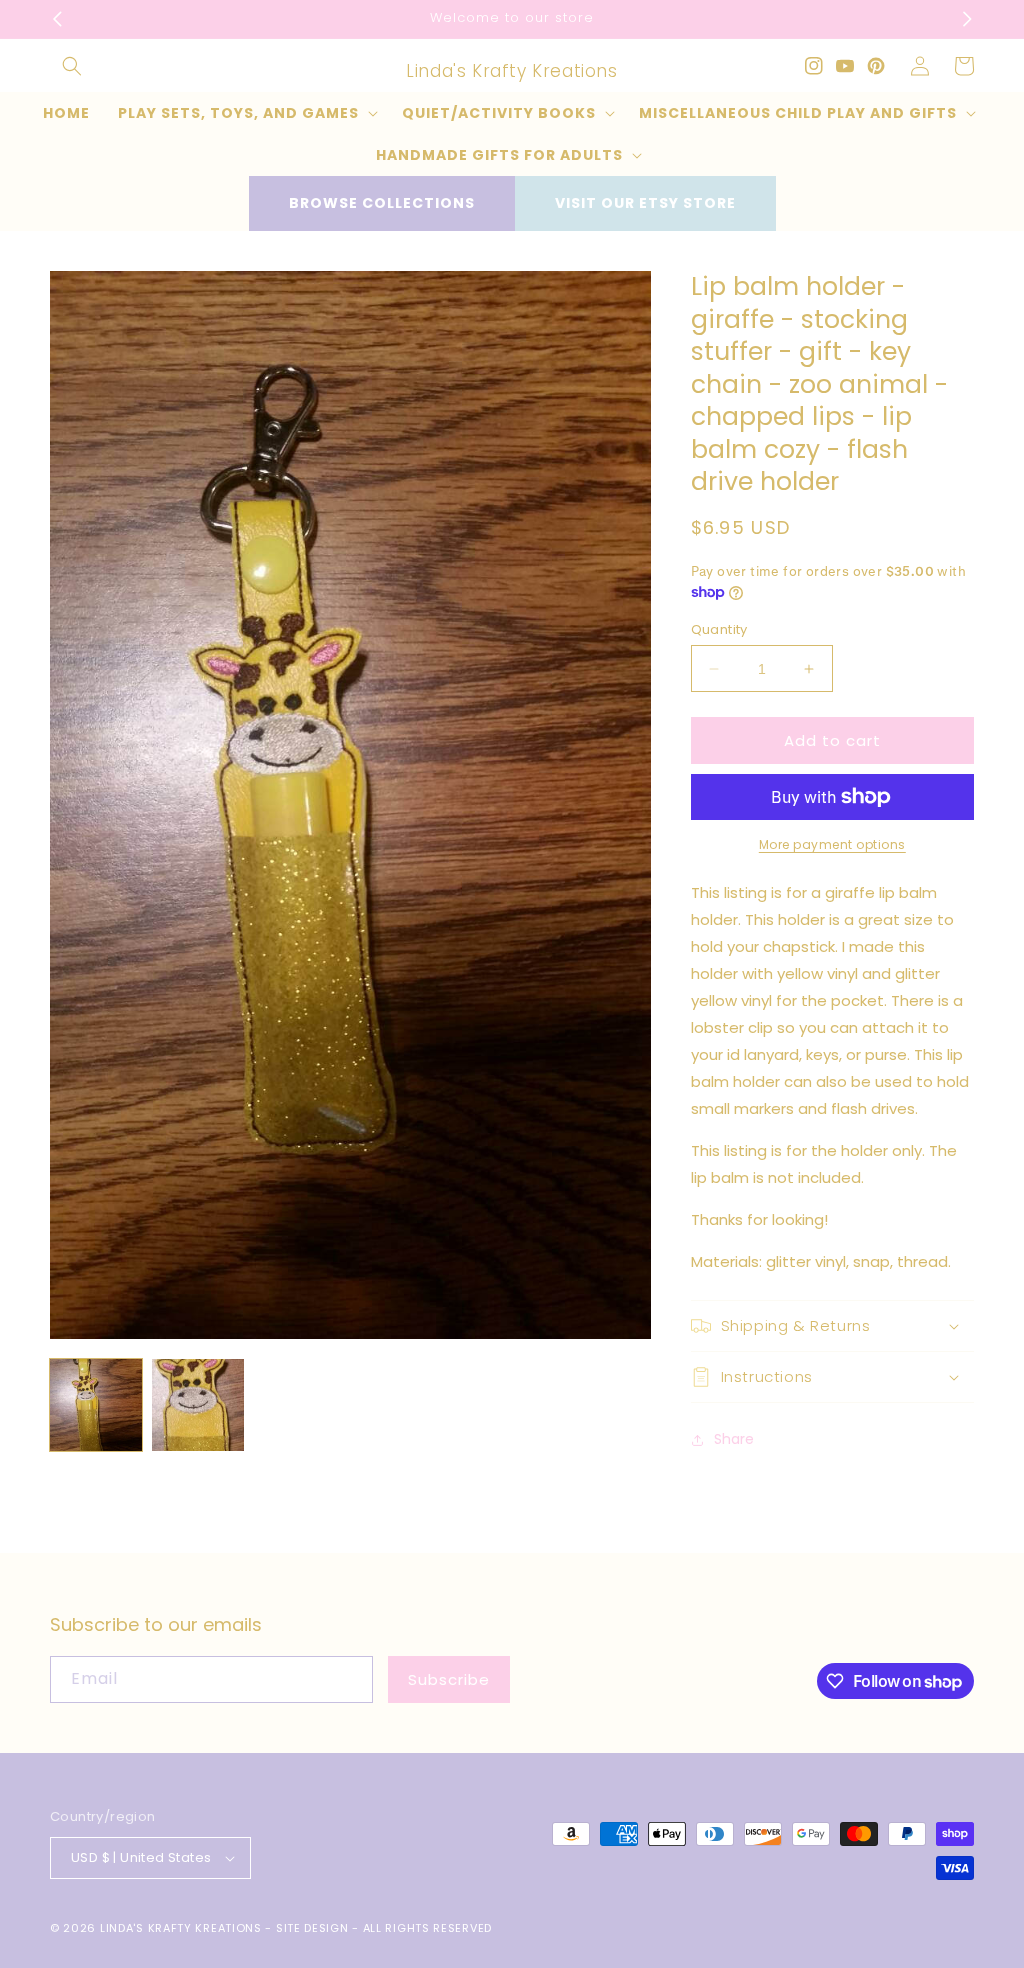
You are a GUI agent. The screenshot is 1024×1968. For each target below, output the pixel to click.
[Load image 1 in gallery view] (96, 1405)
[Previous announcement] (57, 19)
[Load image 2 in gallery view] (198, 1405)
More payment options (832, 844)
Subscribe (449, 1679)
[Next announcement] (967, 19)
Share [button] (734, 1439)
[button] (72, 66)
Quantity (719, 629)
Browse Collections (382, 203)
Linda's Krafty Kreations (181, 1928)
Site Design (312, 1928)
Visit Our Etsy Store (645, 203)
